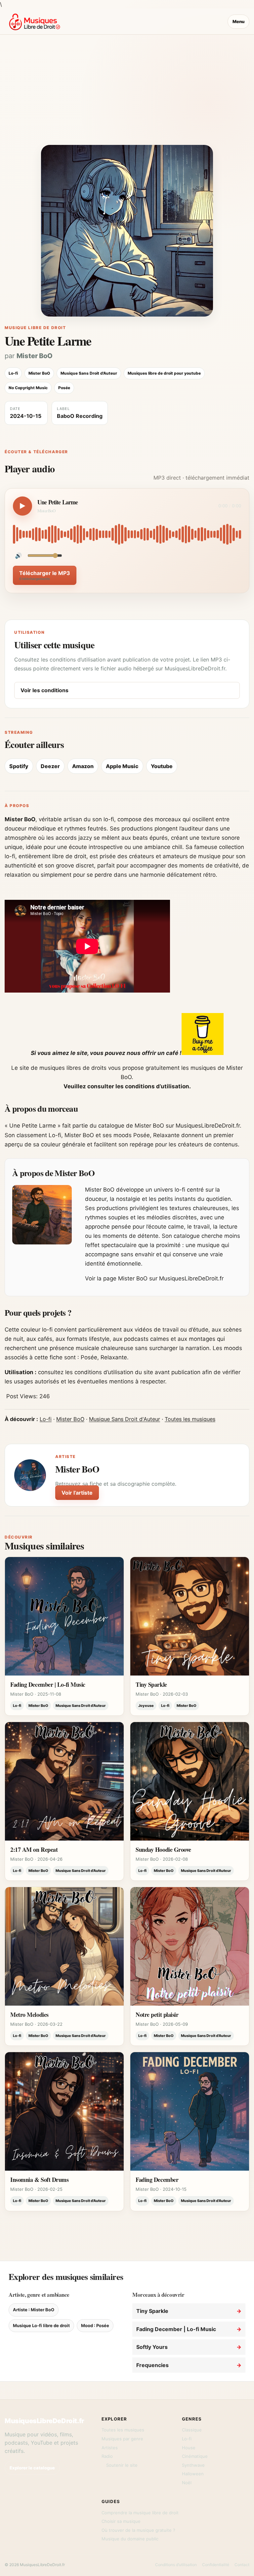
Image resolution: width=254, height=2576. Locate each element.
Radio (107, 2456)
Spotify (19, 766)
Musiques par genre (122, 2439)
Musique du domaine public (130, 2539)
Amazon (83, 766)
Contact (242, 2565)
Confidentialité (216, 2565)
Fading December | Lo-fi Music (48, 1684)
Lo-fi (46, 1419)
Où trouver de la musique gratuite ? (138, 2530)
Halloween (193, 2474)
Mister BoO (35, 356)
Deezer (50, 766)
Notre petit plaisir (157, 2015)
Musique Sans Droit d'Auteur (125, 1419)
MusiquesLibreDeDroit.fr (44, 2421)
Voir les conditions (44, 690)
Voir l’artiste (77, 1493)
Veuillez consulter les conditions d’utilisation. (127, 1086)
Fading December (157, 2180)
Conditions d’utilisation (176, 2565)
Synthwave (193, 2465)
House (189, 2448)
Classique (192, 2430)
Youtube (162, 766)
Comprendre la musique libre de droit (140, 2513)
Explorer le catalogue (32, 2468)
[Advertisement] (127, 95)
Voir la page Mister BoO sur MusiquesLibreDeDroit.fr (154, 1278)
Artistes (110, 2448)
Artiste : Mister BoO (34, 2310)
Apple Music (122, 766)
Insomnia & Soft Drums (40, 2180)
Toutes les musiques (190, 1419)
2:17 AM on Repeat (34, 1849)
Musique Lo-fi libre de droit (41, 2325)
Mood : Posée (95, 2325)
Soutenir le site (122, 2465)
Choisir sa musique (121, 2521)
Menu (238, 21)
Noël (187, 2483)
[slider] (127, 534)
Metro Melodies (29, 2015)
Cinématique (195, 2456)
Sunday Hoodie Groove (163, 1849)
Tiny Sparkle (151, 1684)
